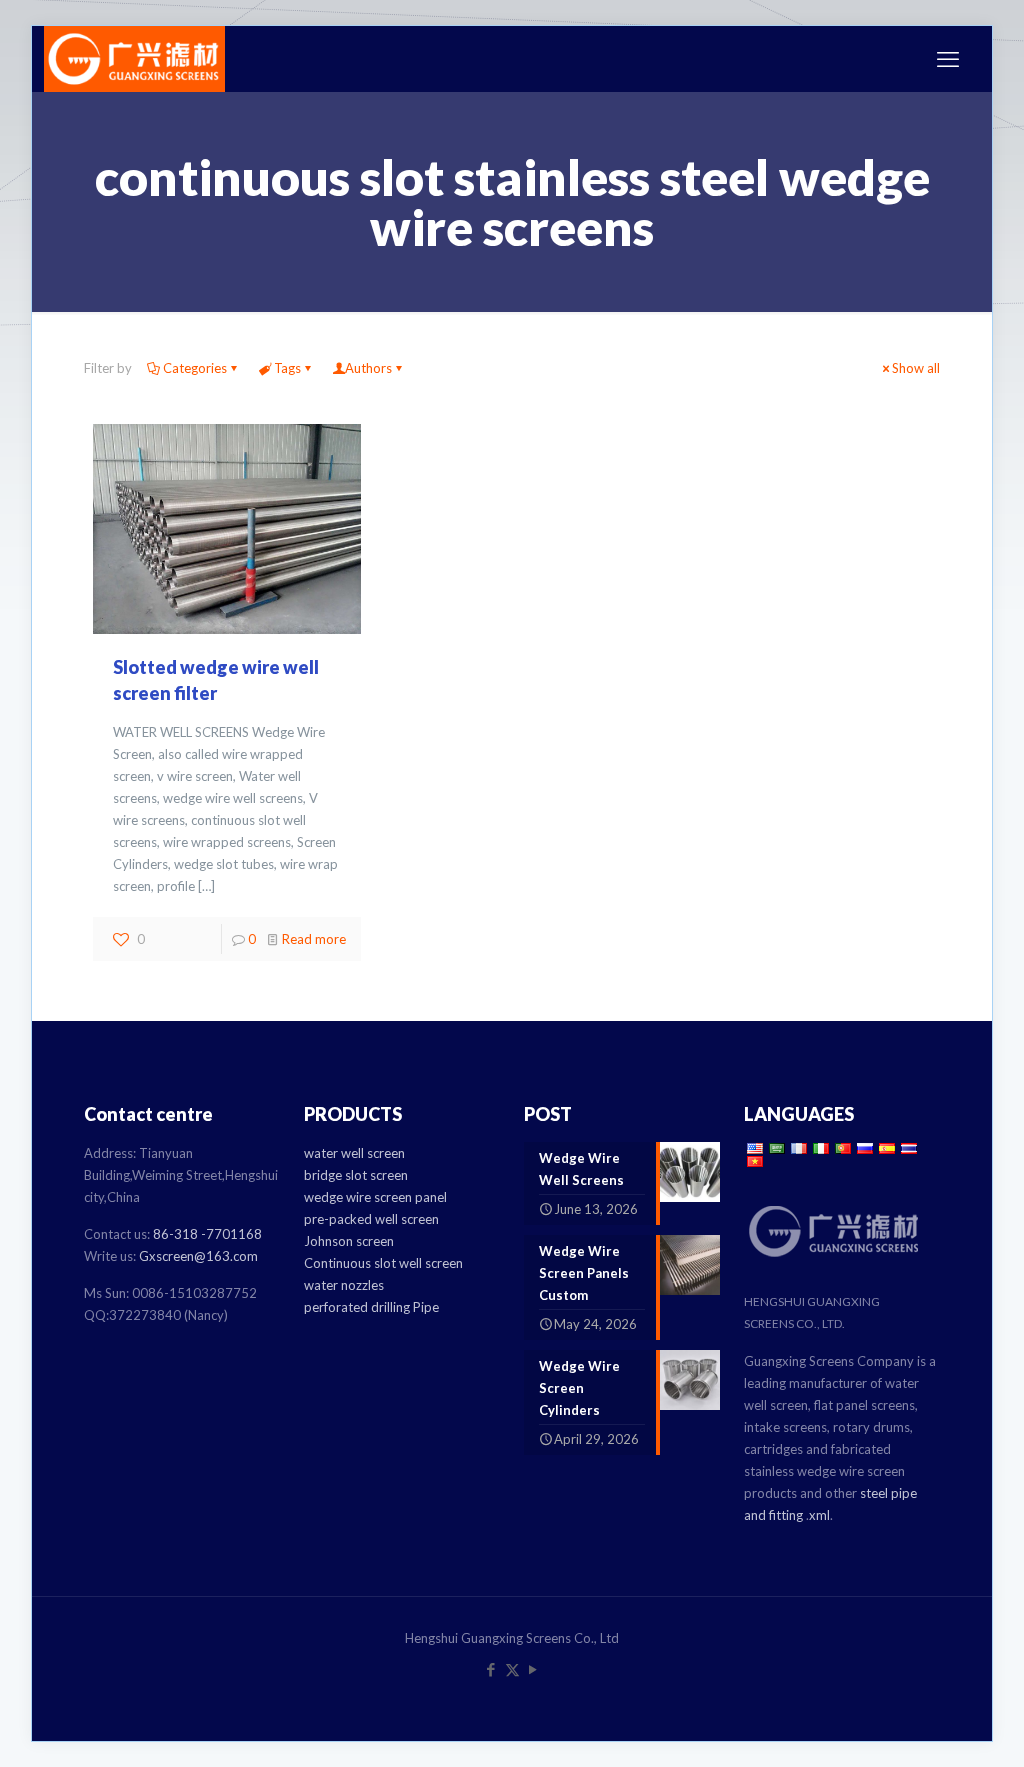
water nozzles (344, 1285)
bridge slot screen (356, 1175)
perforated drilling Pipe (371, 1307)
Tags (287, 368)
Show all (916, 368)
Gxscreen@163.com (198, 1256)
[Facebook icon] (491, 1669)
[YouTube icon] (533, 1669)
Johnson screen (349, 1241)
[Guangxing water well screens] (134, 59)
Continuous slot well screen (383, 1263)
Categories (195, 368)
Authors (368, 368)
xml (819, 1515)
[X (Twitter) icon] (512, 1669)
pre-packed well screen (371, 1219)
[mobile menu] (948, 59)
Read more (314, 939)
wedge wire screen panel (375, 1197)
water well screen (354, 1153)
